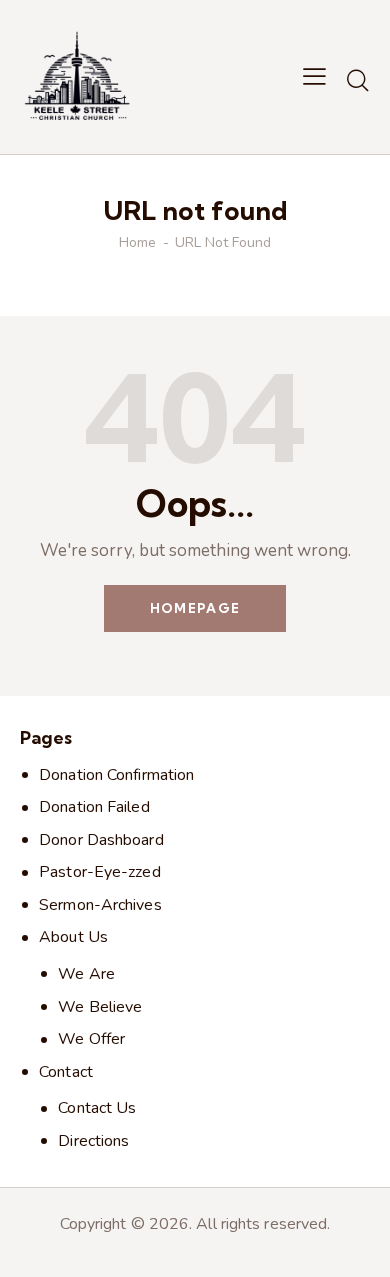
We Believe (100, 1007)
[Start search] (358, 80)
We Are (86, 974)
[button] (314, 77)
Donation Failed (94, 807)
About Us (73, 937)
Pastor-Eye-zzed (100, 872)
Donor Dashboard (101, 840)
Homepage (195, 608)
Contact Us (97, 1108)
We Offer (91, 1039)
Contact (66, 1072)
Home (137, 243)
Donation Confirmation (116, 775)
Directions (93, 1141)
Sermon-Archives (100, 905)
